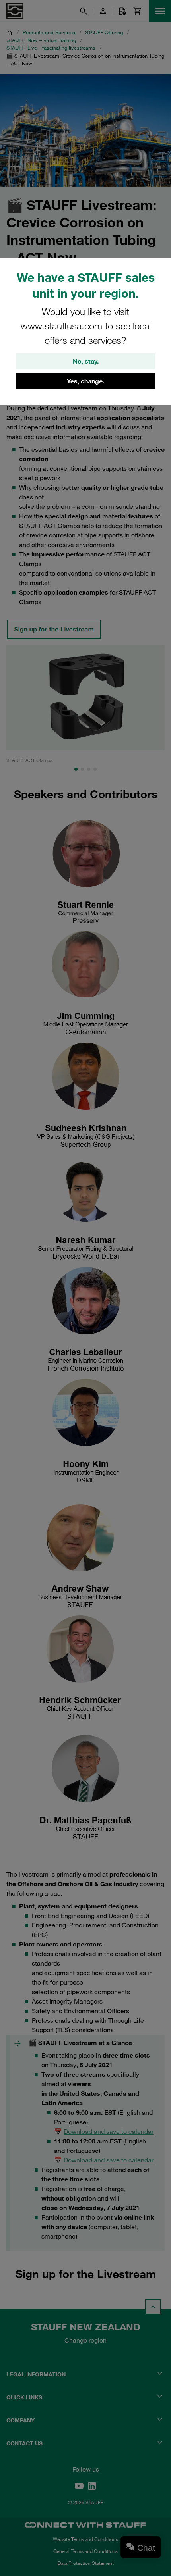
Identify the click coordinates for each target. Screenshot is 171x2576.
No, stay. (86, 361)
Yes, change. (85, 381)
